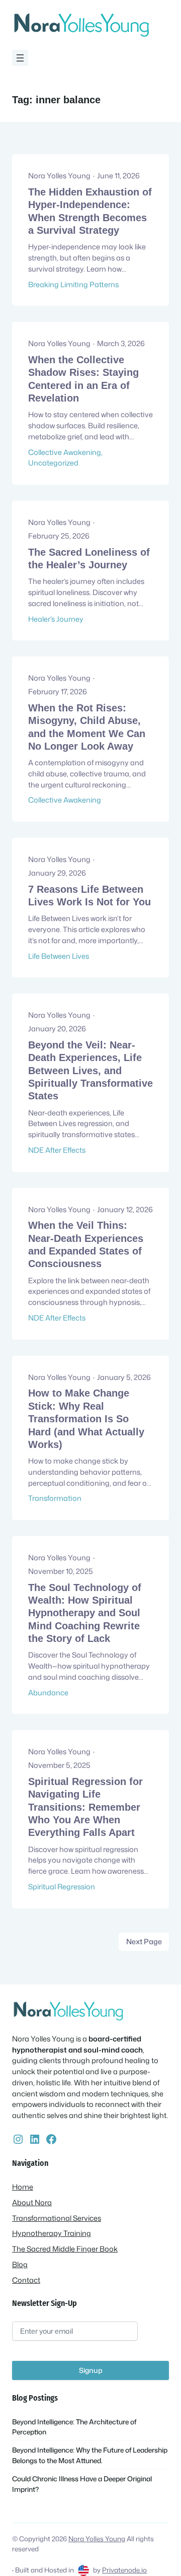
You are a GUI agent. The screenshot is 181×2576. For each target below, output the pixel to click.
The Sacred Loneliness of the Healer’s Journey (89, 558)
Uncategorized (53, 463)
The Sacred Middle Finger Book (65, 2249)
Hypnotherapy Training (52, 2233)
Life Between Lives (59, 956)
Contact (26, 2280)
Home (23, 2187)
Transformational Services (57, 2218)
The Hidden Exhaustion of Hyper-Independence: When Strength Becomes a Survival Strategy (90, 211)
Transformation (55, 1498)
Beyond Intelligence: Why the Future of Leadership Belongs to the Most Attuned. (90, 2455)
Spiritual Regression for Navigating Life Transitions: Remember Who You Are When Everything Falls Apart (85, 1807)
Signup (91, 2370)
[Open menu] (20, 58)
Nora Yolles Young (97, 2539)
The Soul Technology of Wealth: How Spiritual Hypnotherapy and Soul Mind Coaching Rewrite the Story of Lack (85, 1613)
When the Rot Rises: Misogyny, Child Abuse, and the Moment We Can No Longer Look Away (87, 727)
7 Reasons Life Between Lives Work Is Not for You (89, 896)
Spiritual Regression (62, 1887)
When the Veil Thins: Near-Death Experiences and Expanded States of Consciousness (86, 1244)
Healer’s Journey (56, 619)
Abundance (48, 1693)
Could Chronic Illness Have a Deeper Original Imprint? (82, 2484)
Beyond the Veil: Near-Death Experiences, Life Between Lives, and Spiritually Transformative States (90, 1070)
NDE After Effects (57, 1150)
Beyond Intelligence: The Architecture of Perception (74, 2427)
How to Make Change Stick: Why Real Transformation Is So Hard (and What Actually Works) (86, 1418)
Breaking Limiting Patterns (73, 284)
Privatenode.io (124, 2570)
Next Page (144, 1941)
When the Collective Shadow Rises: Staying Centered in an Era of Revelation (83, 379)
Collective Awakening (65, 452)
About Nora (32, 2202)
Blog (20, 2264)
